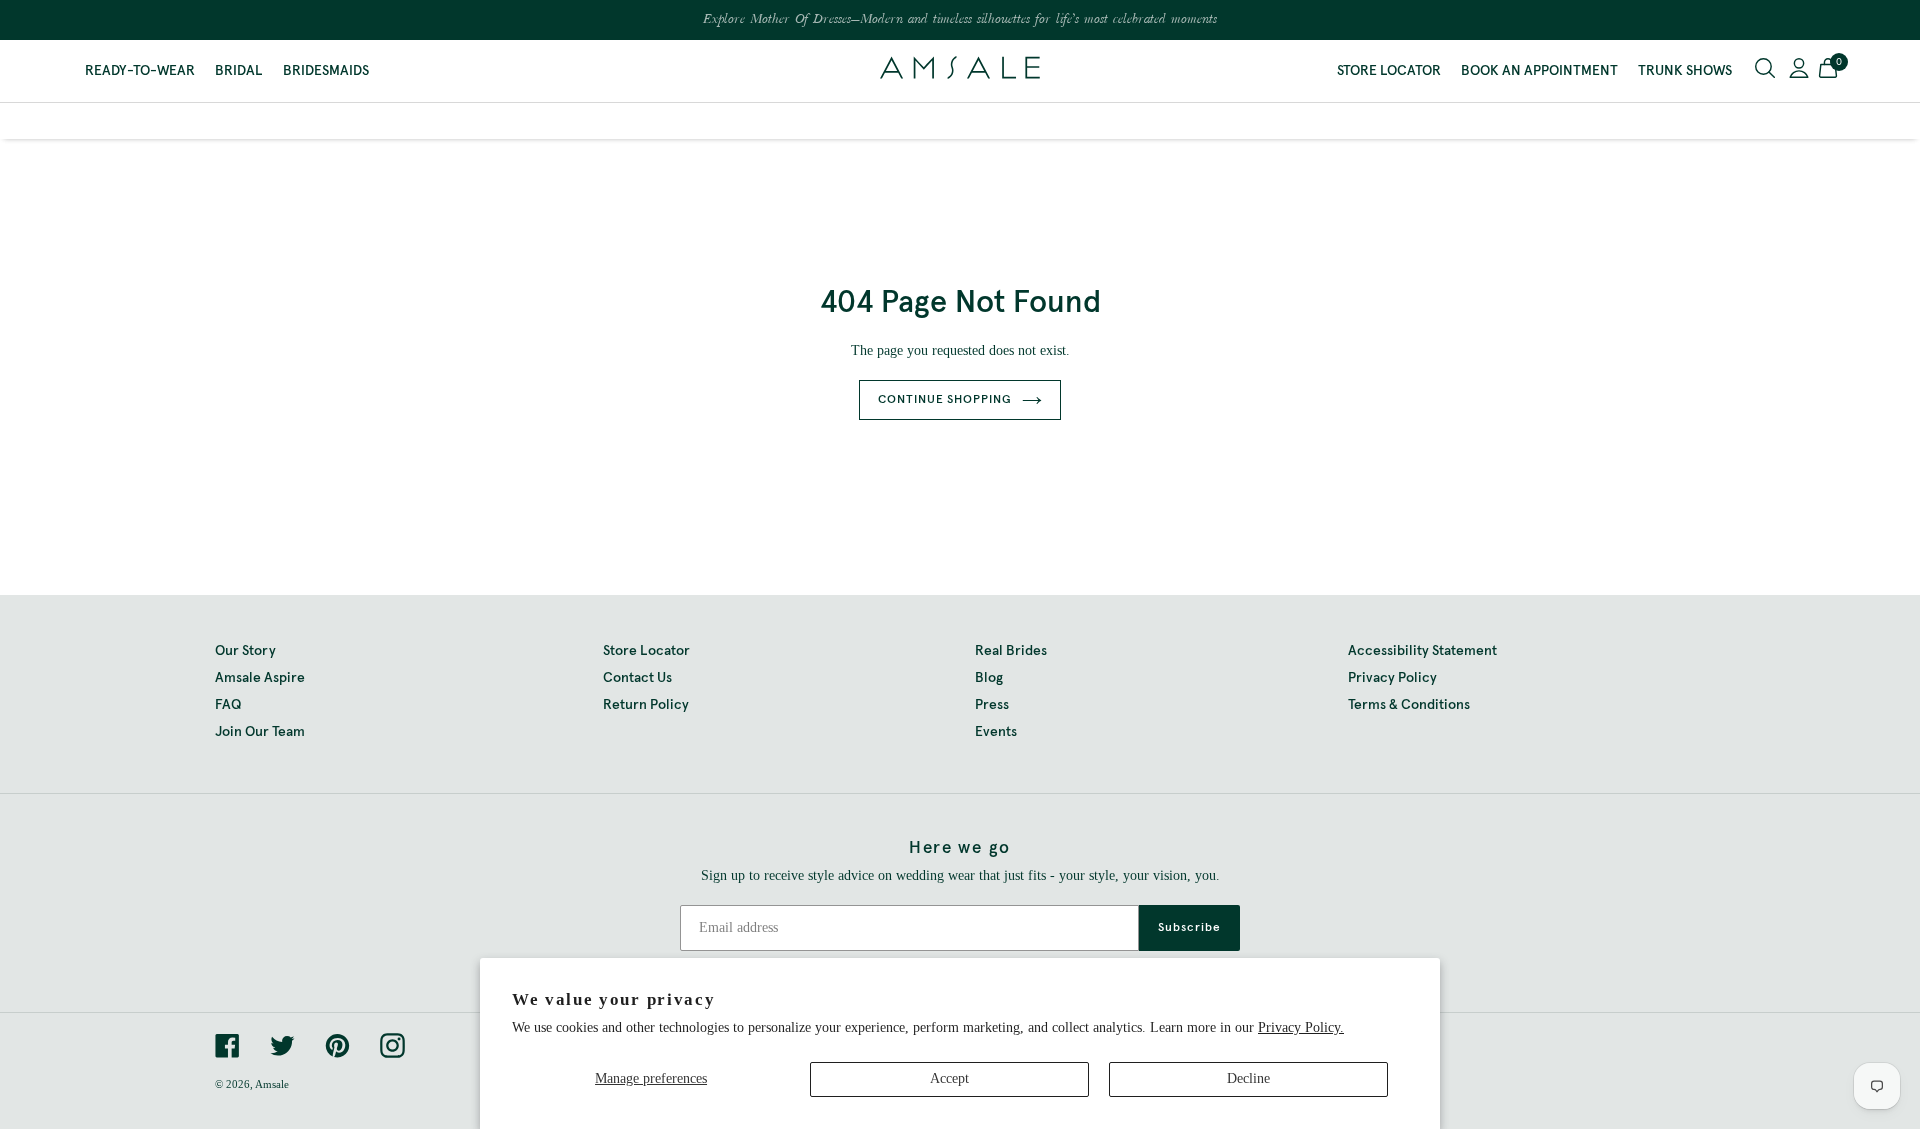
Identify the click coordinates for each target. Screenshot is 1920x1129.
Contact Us (637, 678)
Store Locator (1389, 71)
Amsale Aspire (260, 678)
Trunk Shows (1685, 71)
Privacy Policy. (1301, 1027)
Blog (989, 678)
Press (992, 705)
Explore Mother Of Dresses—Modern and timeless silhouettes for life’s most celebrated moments (960, 20)
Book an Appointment (1539, 71)
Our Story (245, 651)
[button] (1828, 71)
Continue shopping (945, 400)
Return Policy (646, 705)
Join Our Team (260, 732)
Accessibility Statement (1422, 651)
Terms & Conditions (1409, 705)
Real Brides (1011, 651)
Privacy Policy (1392, 678)
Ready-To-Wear (140, 71)
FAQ (228, 705)
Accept (949, 1078)
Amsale (272, 1084)
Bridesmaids (326, 71)
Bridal (239, 71)
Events (996, 732)
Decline (1248, 1078)
